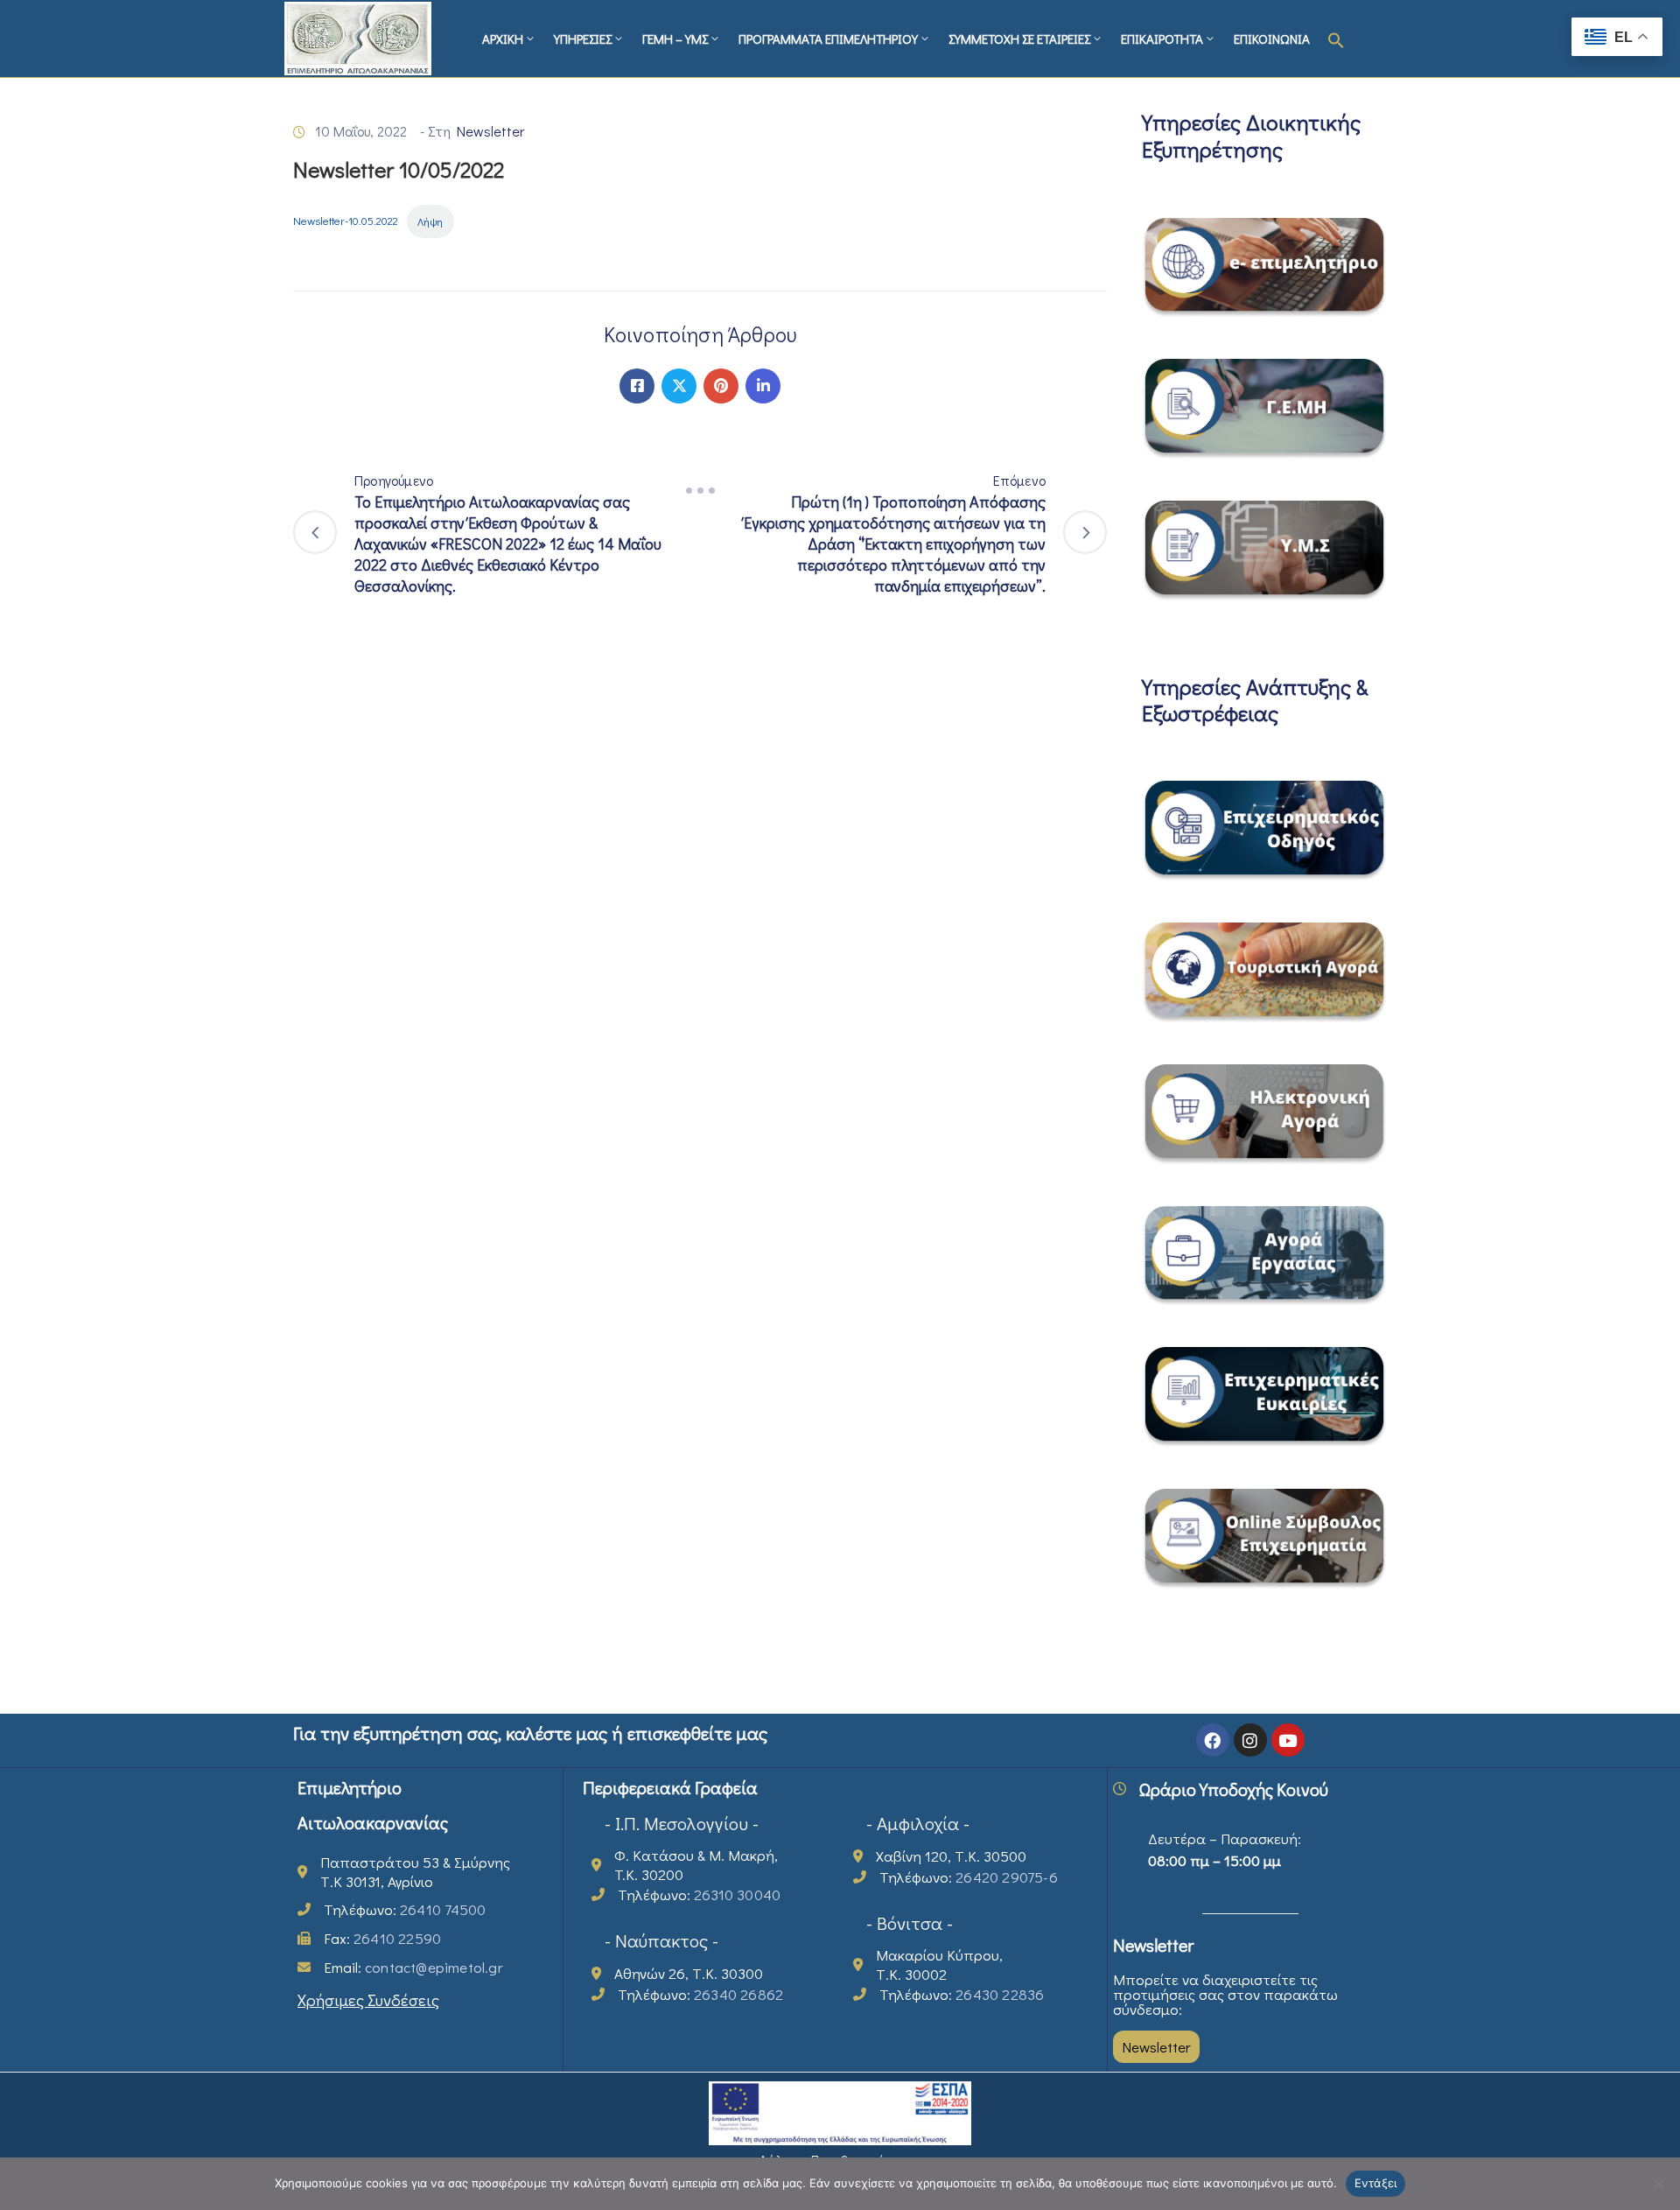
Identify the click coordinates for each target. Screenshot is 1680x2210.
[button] (1336, 39)
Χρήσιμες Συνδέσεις (368, 2000)
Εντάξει (1376, 2183)
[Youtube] (1288, 1740)
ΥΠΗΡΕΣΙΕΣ (583, 39)
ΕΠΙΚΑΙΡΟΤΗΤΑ (1162, 39)
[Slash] (700, 491)
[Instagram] (1250, 1740)
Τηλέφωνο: (405, 1909)
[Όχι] (1658, 2184)
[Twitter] (679, 386)
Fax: (382, 1938)
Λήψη (430, 221)
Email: (413, 1967)
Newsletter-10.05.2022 (346, 221)
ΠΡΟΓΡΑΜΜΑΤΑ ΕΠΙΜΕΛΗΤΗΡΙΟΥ (828, 39)
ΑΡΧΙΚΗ (503, 39)
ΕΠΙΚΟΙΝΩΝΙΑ (1272, 39)
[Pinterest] (721, 386)
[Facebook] (637, 386)
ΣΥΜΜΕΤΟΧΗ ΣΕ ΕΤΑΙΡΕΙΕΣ (1019, 39)
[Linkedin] (763, 386)
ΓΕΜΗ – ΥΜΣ (675, 39)
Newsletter (490, 131)
